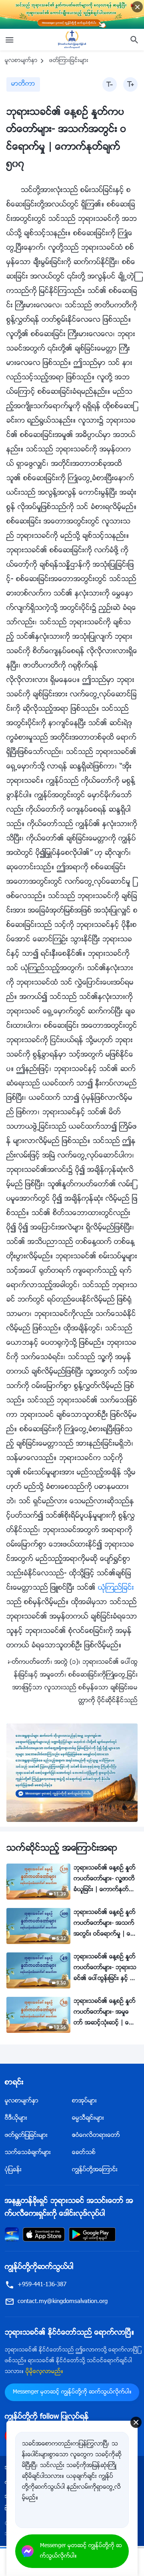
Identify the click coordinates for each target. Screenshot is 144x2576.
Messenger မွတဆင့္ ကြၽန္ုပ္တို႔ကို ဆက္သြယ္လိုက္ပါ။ (72, 2392)
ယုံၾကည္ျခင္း (116, 1588)
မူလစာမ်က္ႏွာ (21, 61)
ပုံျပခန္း (13, 2170)
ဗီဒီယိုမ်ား (16, 2118)
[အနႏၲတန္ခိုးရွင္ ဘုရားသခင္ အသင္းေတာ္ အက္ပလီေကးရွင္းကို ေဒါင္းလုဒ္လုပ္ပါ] (12, 2234)
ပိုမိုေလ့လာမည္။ (44, 2372)
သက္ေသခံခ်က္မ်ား (28, 2153)
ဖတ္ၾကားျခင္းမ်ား (69, 61)
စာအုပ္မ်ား (84, 2101)
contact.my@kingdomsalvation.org (63, 2302)
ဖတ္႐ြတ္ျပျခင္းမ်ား (26, 2136)
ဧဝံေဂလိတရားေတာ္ (96, 2136)
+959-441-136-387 (42, 2285)
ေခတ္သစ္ (84, 2153)
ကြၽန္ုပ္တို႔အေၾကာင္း (95, 2170)
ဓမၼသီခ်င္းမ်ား (88, 2118)
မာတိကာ (23, 84)
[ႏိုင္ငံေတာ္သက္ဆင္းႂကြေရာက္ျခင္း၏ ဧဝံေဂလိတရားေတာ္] (72, 40)
